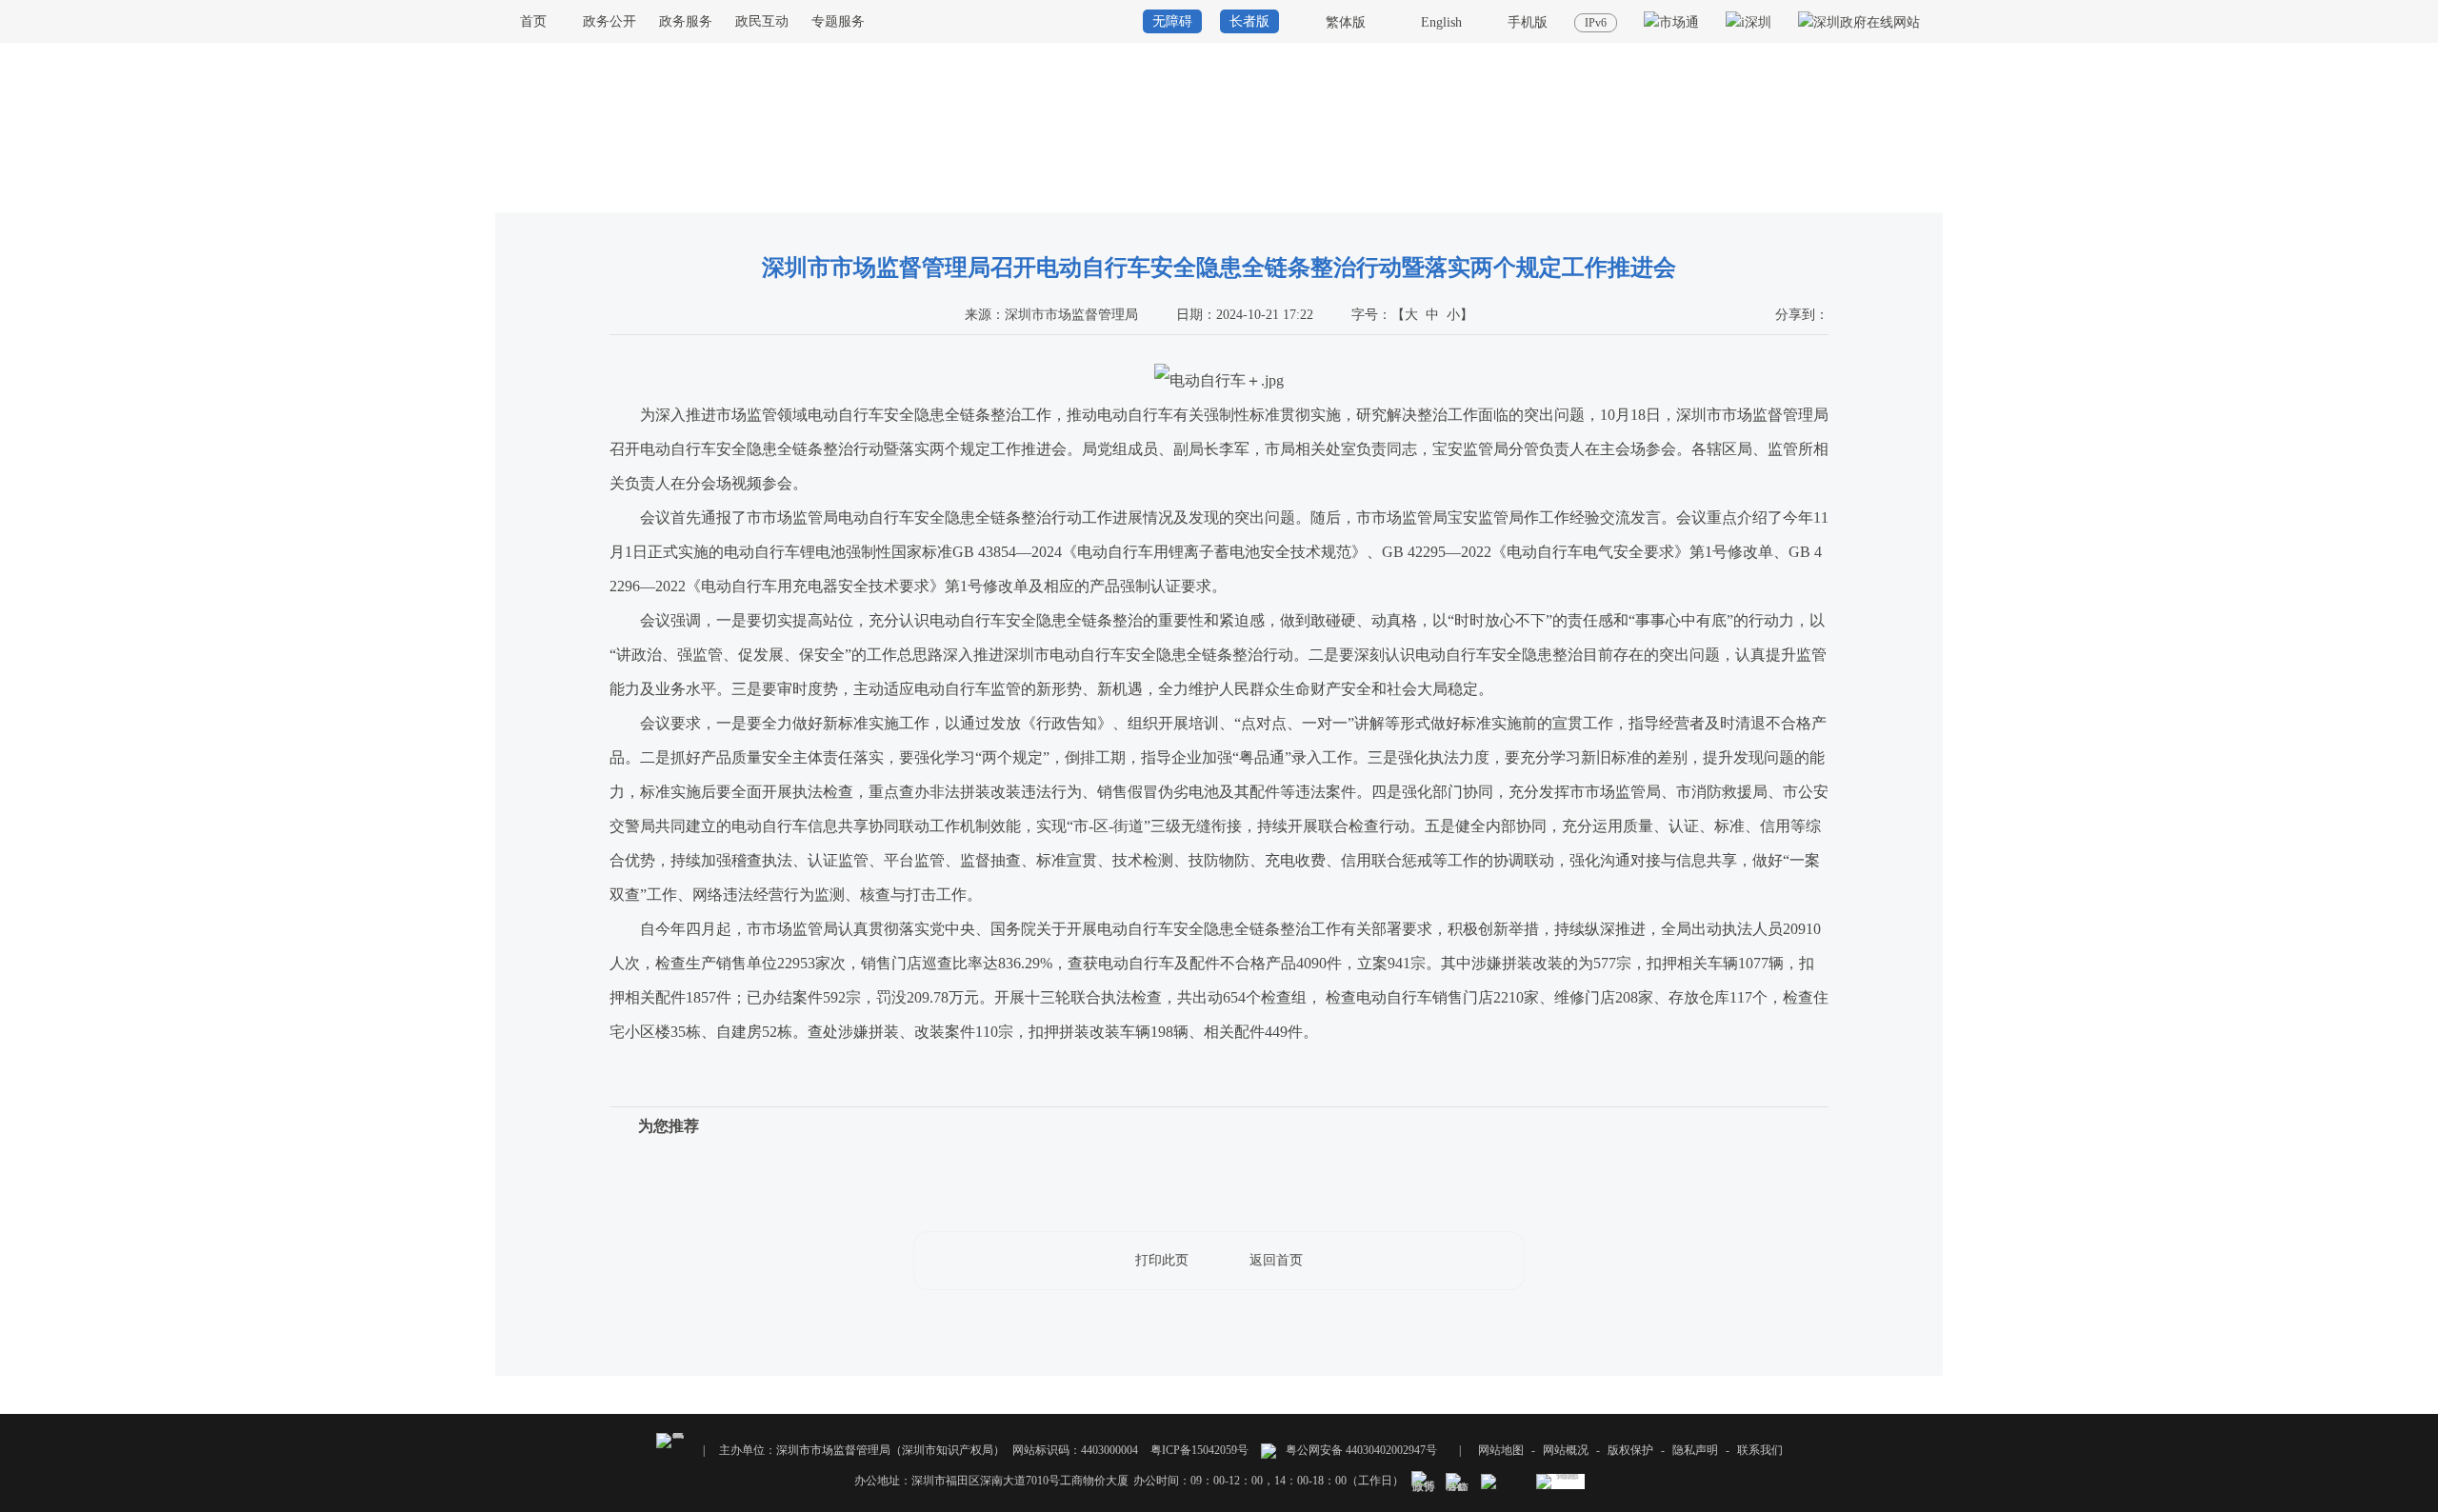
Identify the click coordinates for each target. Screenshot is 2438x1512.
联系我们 (1760, 1450)
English (1441, 22)
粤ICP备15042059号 (1199, 1450)
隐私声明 (1695, 1450)
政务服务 (686, 21)
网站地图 (1501, 1450)
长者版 (1249, 21)
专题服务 (838, 21)
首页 (533, 21)
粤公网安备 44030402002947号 (1360, 1450)
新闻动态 (1920, 194)
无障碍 (1172, 21)
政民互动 (762, 21)
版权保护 (1630, 1450)
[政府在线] (1859, 22)
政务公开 (609, 21)
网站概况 (1566, 1450)
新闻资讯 (1862, 194)
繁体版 (1346, 22)
